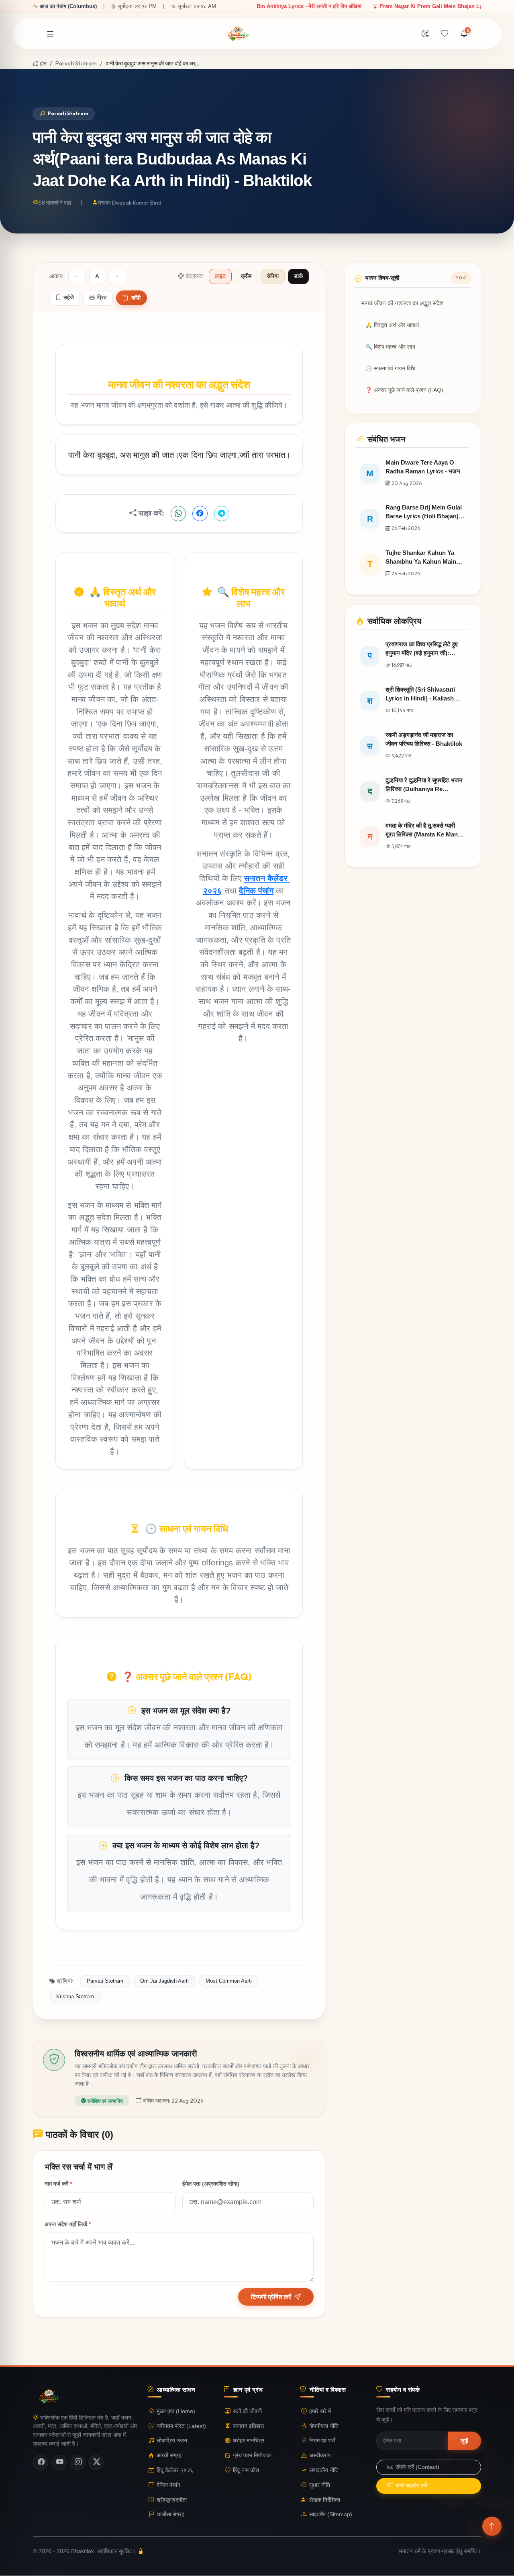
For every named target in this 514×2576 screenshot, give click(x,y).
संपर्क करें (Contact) (417, 2467)
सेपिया (273, 276)
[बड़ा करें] (117, 276)
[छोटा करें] (77, 276)
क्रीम (246, 276)
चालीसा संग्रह (170, 2515)
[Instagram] (78, 2462)
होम (43, 63)
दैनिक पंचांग (256, 890)
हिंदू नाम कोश (246, 2470)
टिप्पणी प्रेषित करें (271, 2297)
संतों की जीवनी (247, 2411)
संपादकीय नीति (324, 2470)
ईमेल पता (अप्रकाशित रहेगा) (211, 2184)
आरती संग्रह (169, 2455)
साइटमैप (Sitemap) (331, 2515)
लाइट (220, 276)
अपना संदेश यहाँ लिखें (68, 2224)
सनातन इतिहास (248, 2426)
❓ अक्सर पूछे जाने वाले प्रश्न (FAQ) (404, 390)
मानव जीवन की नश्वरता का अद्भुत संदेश (403, 303)
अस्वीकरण (320, 2455)
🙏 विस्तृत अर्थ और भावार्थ (392, 325)
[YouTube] (59, 2462)
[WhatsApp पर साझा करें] (178, 514)
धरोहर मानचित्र (249, 2441)
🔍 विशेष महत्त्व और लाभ (390, 347)
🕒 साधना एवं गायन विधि (390, 368)
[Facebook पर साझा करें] (200, 514)
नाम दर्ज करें (58, 2184)
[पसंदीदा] (445, 34)
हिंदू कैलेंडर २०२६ (175, 2470)
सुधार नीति (320, 2485)
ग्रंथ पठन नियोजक (252, 2455)
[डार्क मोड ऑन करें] (425, 34)
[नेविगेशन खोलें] (50, 34)
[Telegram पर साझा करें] (222, 514)
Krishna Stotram (75, 1996)
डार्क (298, 276)
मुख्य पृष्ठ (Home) (176, 2411)
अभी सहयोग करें (411, 2486)
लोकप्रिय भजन (172, 2441)
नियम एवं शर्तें (322, 2441)
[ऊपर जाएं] (492, 2526)
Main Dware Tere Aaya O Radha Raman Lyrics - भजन (366, 6)
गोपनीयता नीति (324, 2426)
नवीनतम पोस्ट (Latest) (181, 2426)
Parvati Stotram (76, 63)
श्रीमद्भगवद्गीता (172, 2500)
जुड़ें (464, 2441)
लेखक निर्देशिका (325, 2500)
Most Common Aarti (229, 1981)
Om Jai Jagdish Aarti (164, 1981)
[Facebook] (41, 2462)
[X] (96, 2462)
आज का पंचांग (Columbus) (68, 6)
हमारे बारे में (320, 2411)
